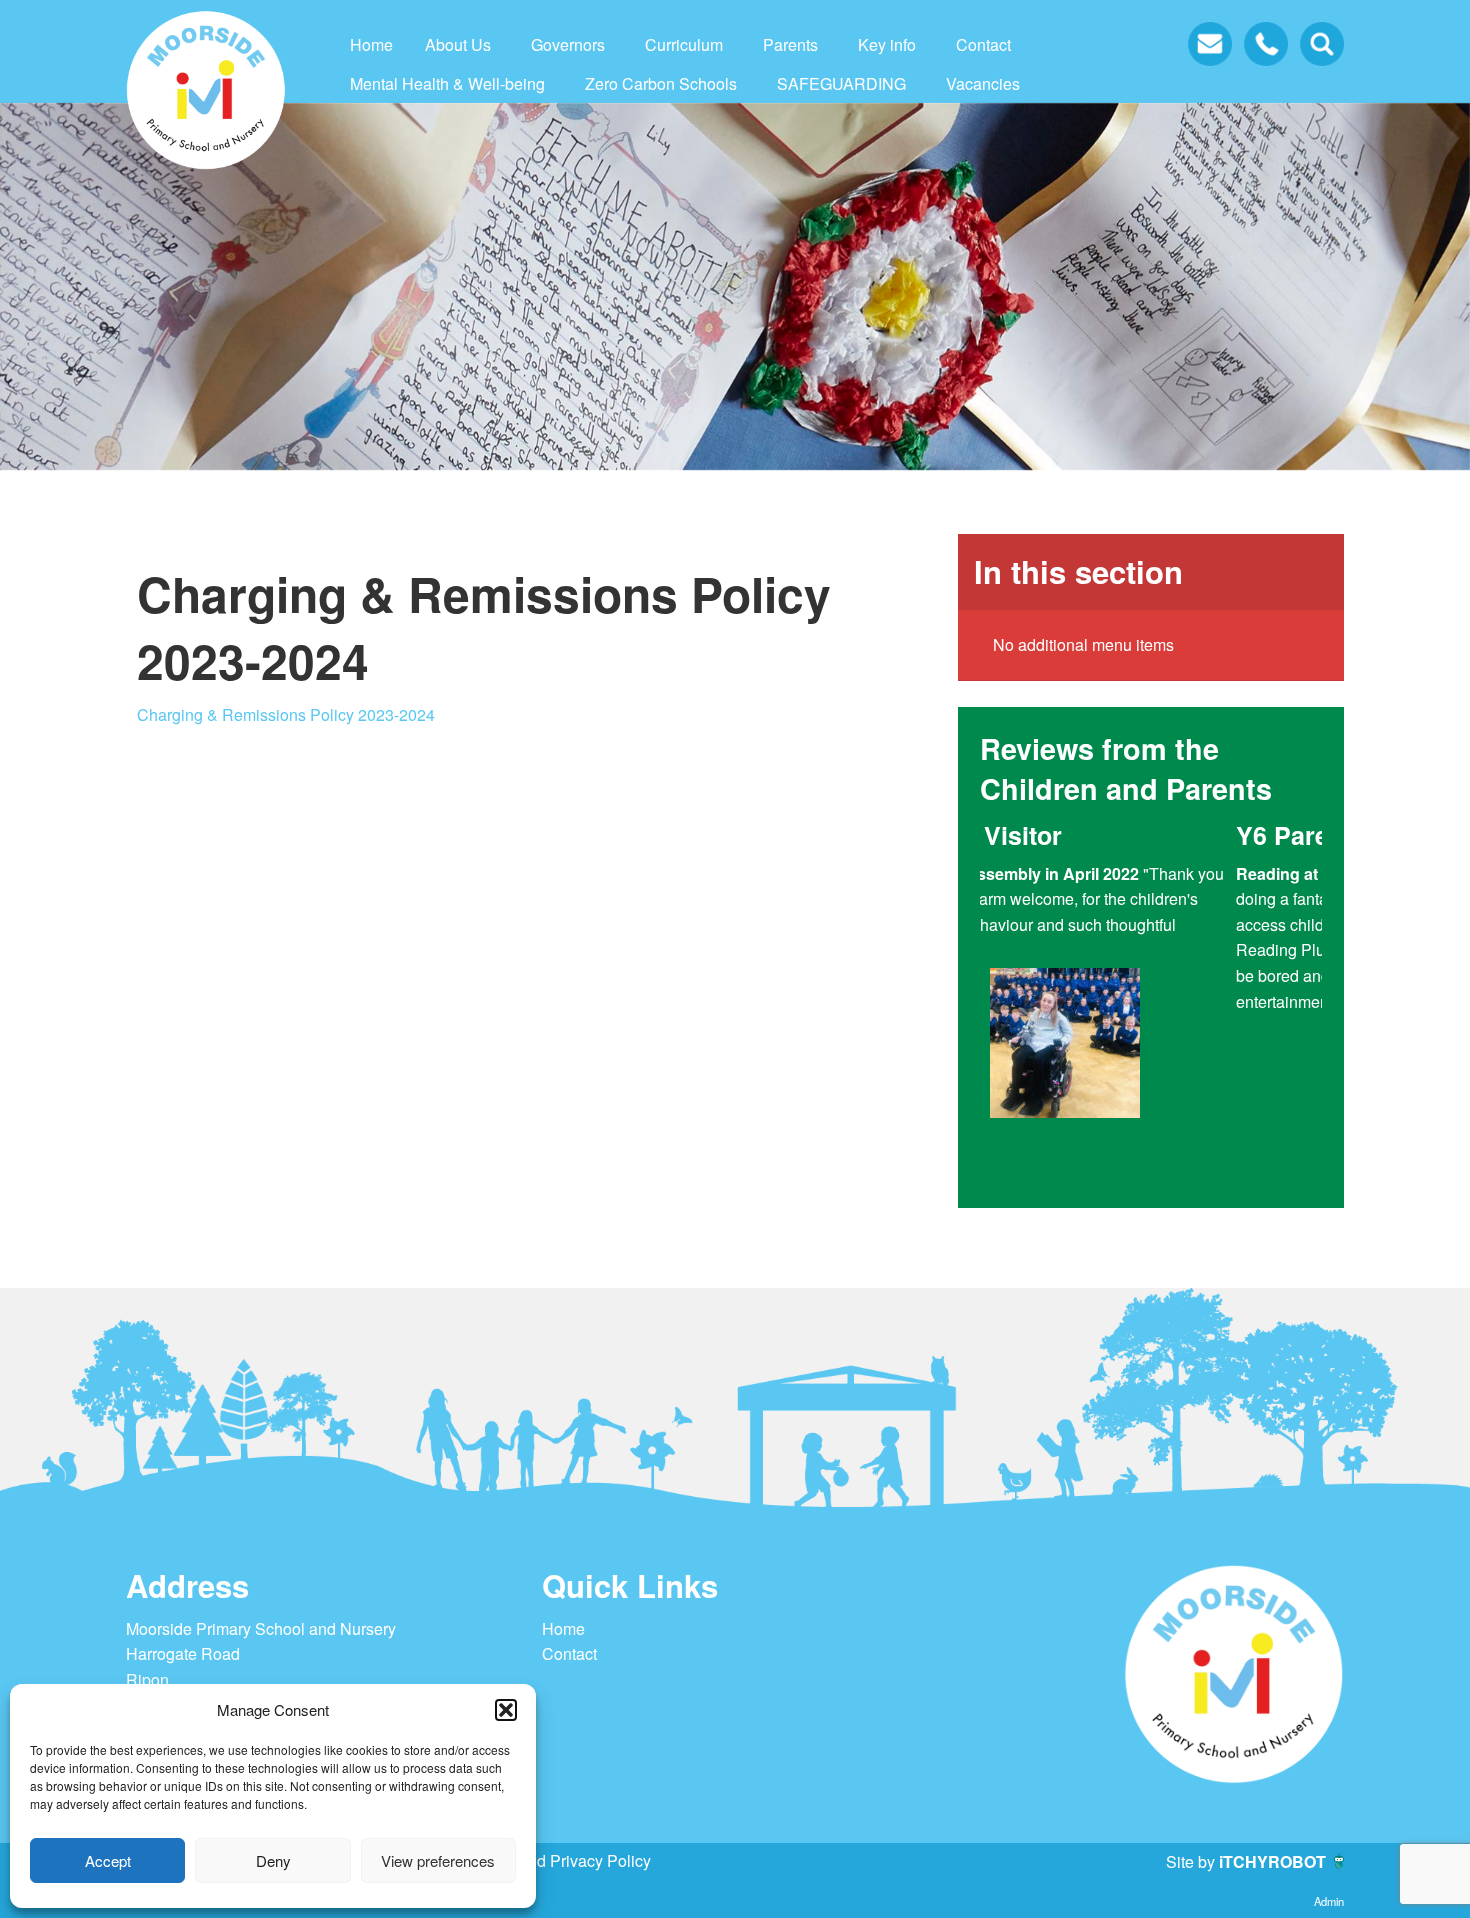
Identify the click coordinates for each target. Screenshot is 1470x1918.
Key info (887, 44)
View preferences (438, 1860)
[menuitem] (371, 45)
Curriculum (684, 44)
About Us (458, 44)
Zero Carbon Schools (661, 83)
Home (371, 44)
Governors (568, 44)
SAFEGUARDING (841, 83)
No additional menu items (1083, 644)
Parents (790, 44)
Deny (273, 1860)
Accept (108, 1860)
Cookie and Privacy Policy (557, 1860)
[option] (1151, 1002)
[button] (506, 1710)
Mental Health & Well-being (447, 83)
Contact (983, 44)
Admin (1329, 1901)
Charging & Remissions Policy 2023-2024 (286, 714)
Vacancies (983, 83)
